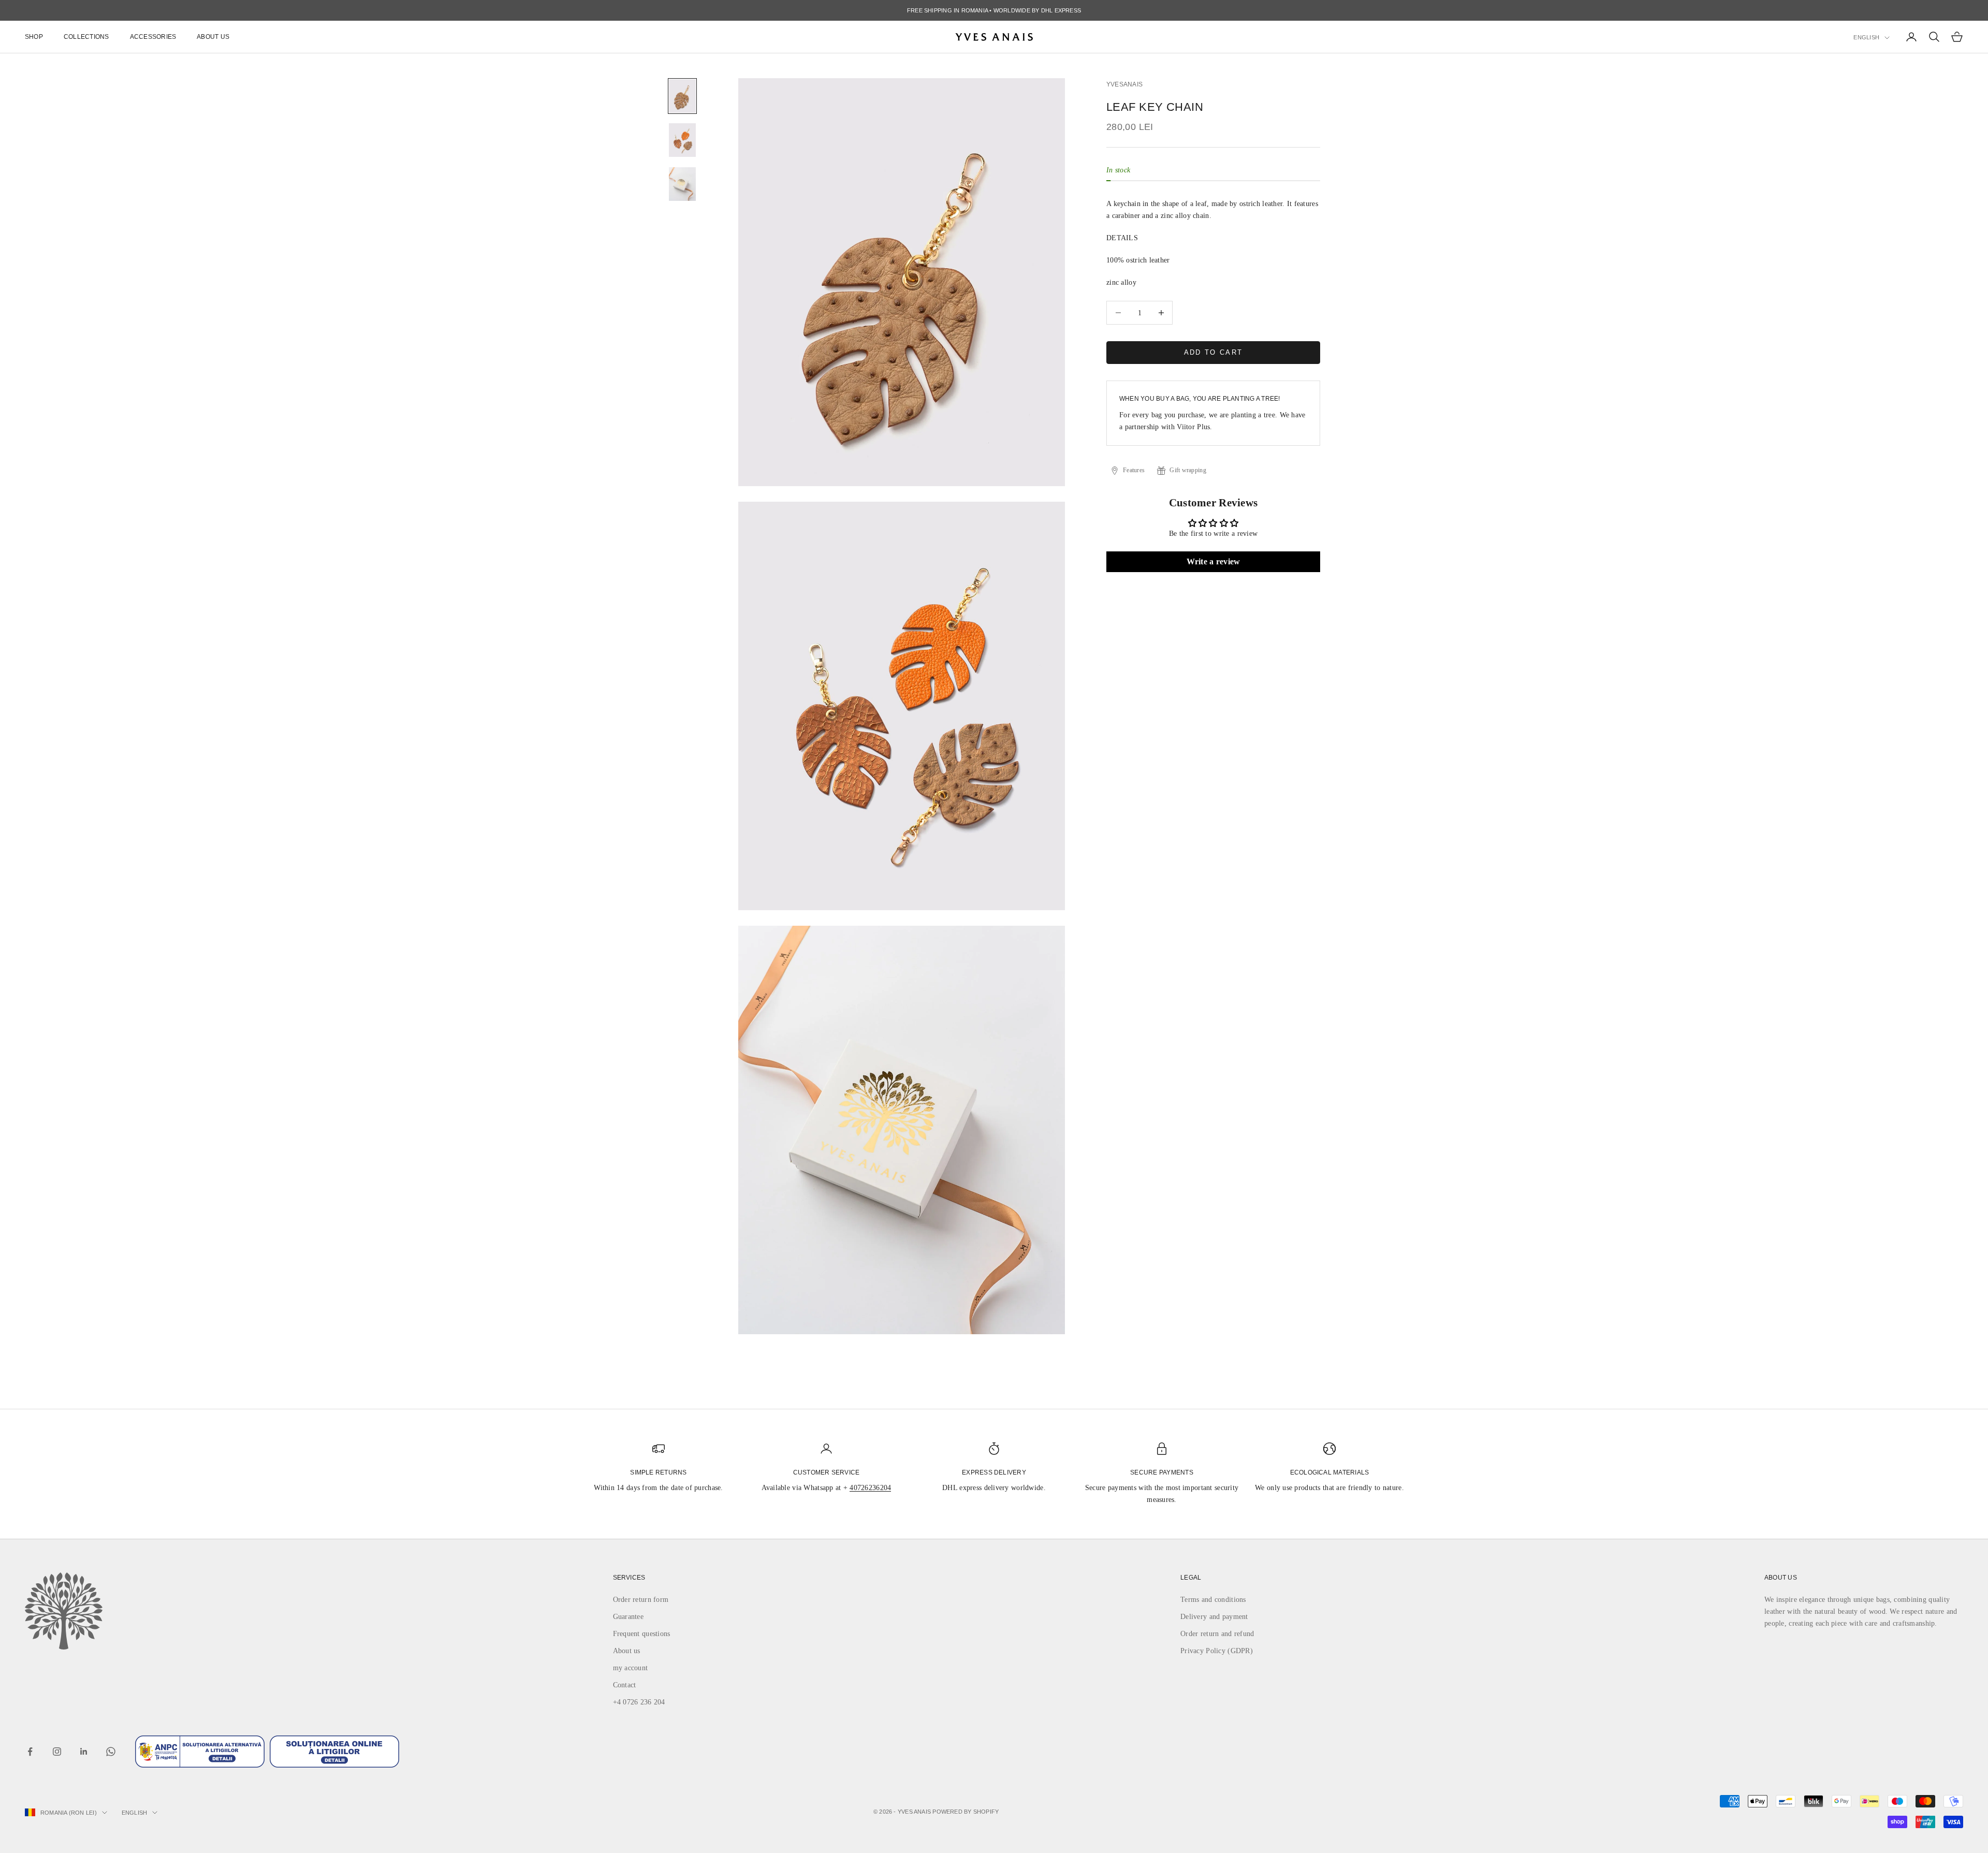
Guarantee (628, 1617)
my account (631, 1668)
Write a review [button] (1214, 561)
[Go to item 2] (682, 140)
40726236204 (870, 1488)
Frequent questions (642, 1634)
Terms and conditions (1213, 1600)
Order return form (641, 1600)
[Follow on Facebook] (30, 1752)
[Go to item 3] (682, 184)
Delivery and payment (1214, 1617)
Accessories (153, 37)
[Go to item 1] (682, 96)
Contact (625, 1685)
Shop (34, 37)
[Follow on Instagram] (57, 1752)
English (1866, 37)
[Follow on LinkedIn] (84, 1752)
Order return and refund (1217, 1634)
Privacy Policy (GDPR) (1217, 1651)
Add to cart (1214, 352)
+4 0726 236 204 (639, 1702)
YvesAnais (1124, 84)
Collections (86, 37)
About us (213, 37)
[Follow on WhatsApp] (111, 1752)
